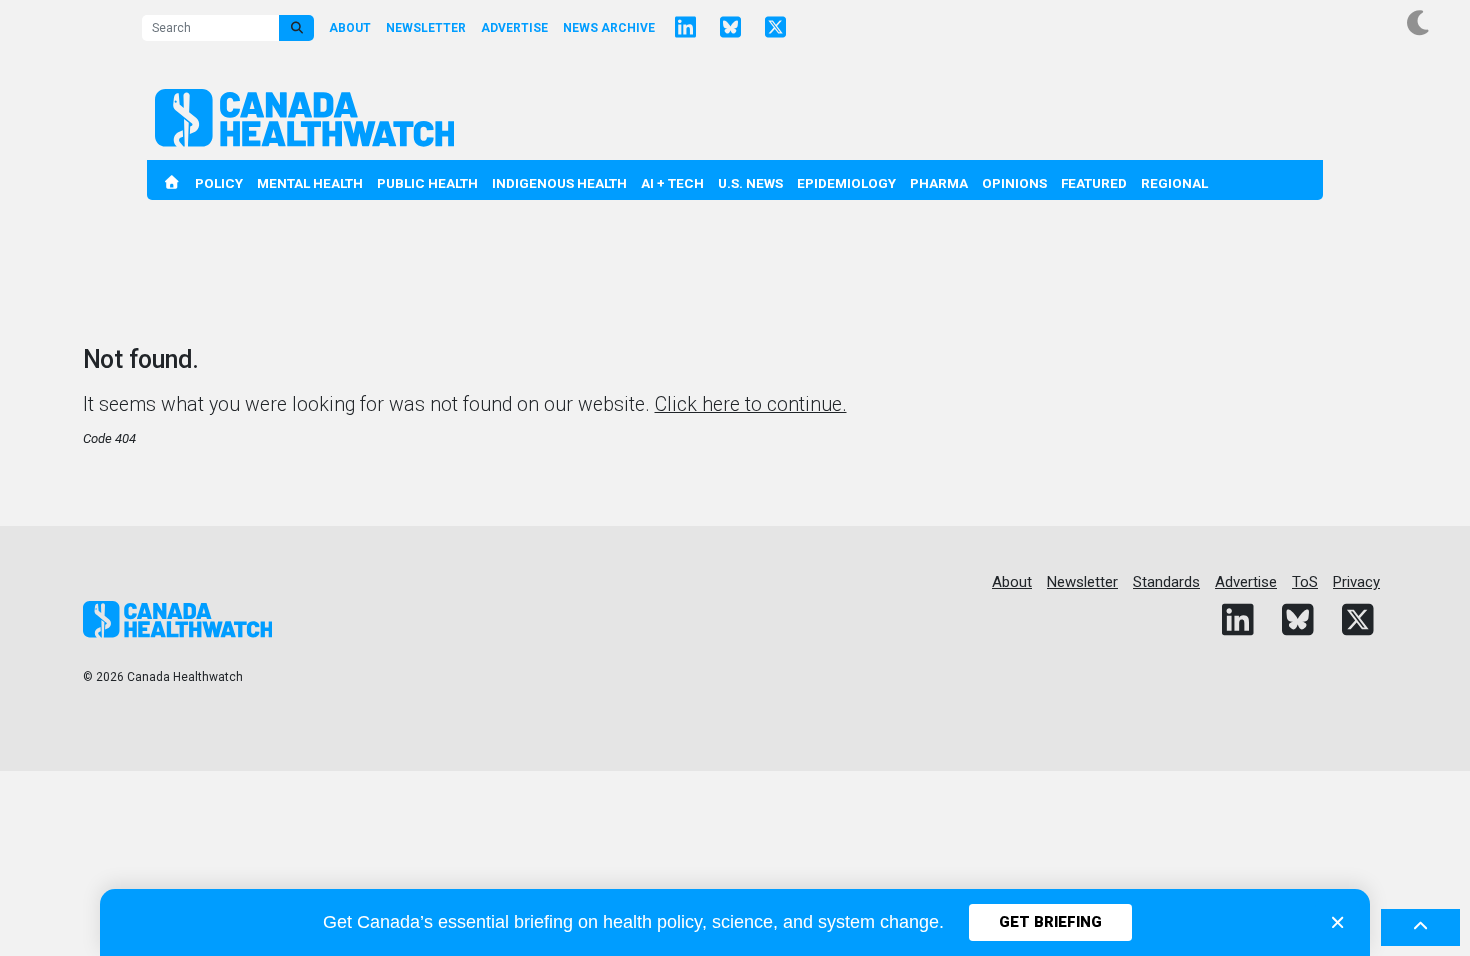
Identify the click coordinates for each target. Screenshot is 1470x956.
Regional (1174, 183)
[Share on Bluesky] (730, 28)
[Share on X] (775, 28)
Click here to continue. (751, 404)
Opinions (1014, 183)
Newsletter (426, 28)
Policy (219, 183)
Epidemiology (846, 183)
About (350, 28)
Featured (1094, 183)
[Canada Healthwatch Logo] (305, 118)
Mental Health (310, 183)
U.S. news (750, 183)
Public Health (427, 183)
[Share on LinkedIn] (685, 28)
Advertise (514, 28)
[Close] (1337, 922)
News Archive (609, 28)
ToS (1305, 582)
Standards (1166, 582)
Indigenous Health (559, 183)
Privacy (1356, 582)
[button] (1419, 24)
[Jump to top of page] (1420, 928)
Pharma (939, 183)
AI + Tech (672, 183)
